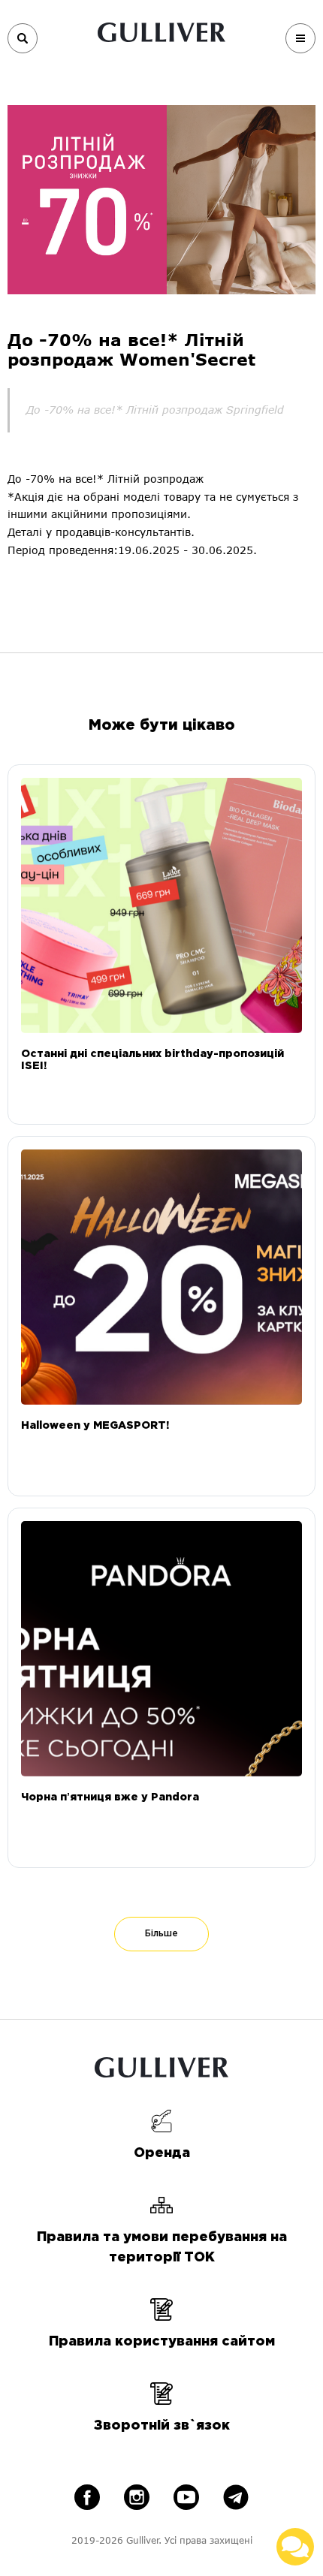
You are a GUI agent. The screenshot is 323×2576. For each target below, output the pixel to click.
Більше (161, 1934)
